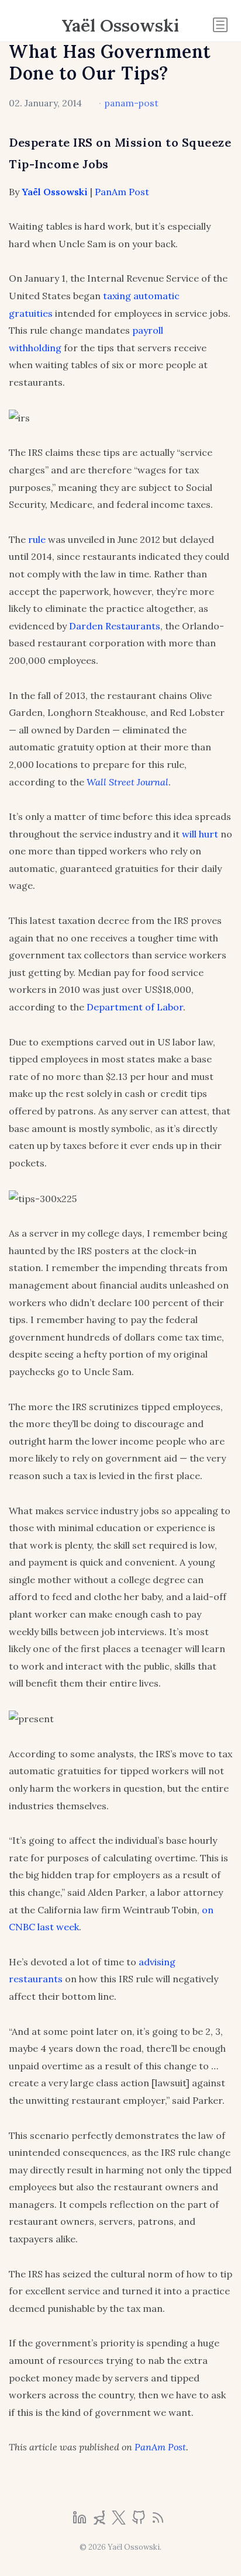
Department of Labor (135, 1007)
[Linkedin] (81, 2521)
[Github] (140, 2521)
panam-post (132, 103)
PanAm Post (122, 192)
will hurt (200, 834)
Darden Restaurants (115, 626)
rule (37, 539)
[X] (120, 2521)
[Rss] (158, 2521)
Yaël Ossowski (120, 25)
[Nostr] (101, 2521)
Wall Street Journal (128, 782)
